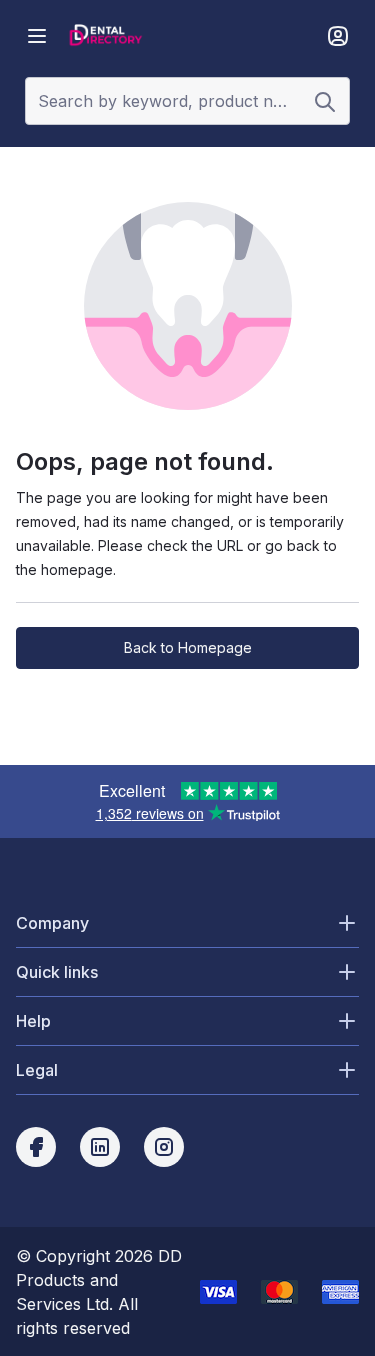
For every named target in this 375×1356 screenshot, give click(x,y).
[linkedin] (100, 1147)
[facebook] (36, 1147)
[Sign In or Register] (338, 36)
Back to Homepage (188, 647)
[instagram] (164, 1147)
